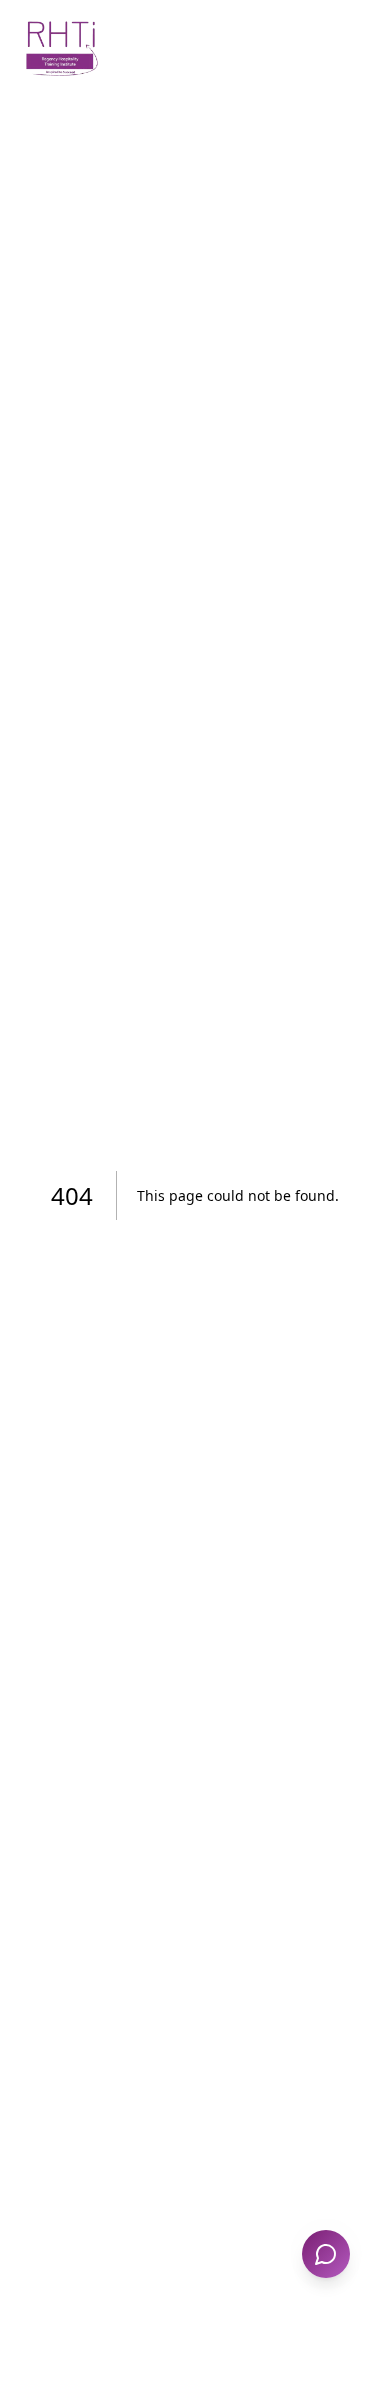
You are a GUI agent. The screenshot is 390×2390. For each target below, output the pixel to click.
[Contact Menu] (326, 2254)
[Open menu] (348, 48)
